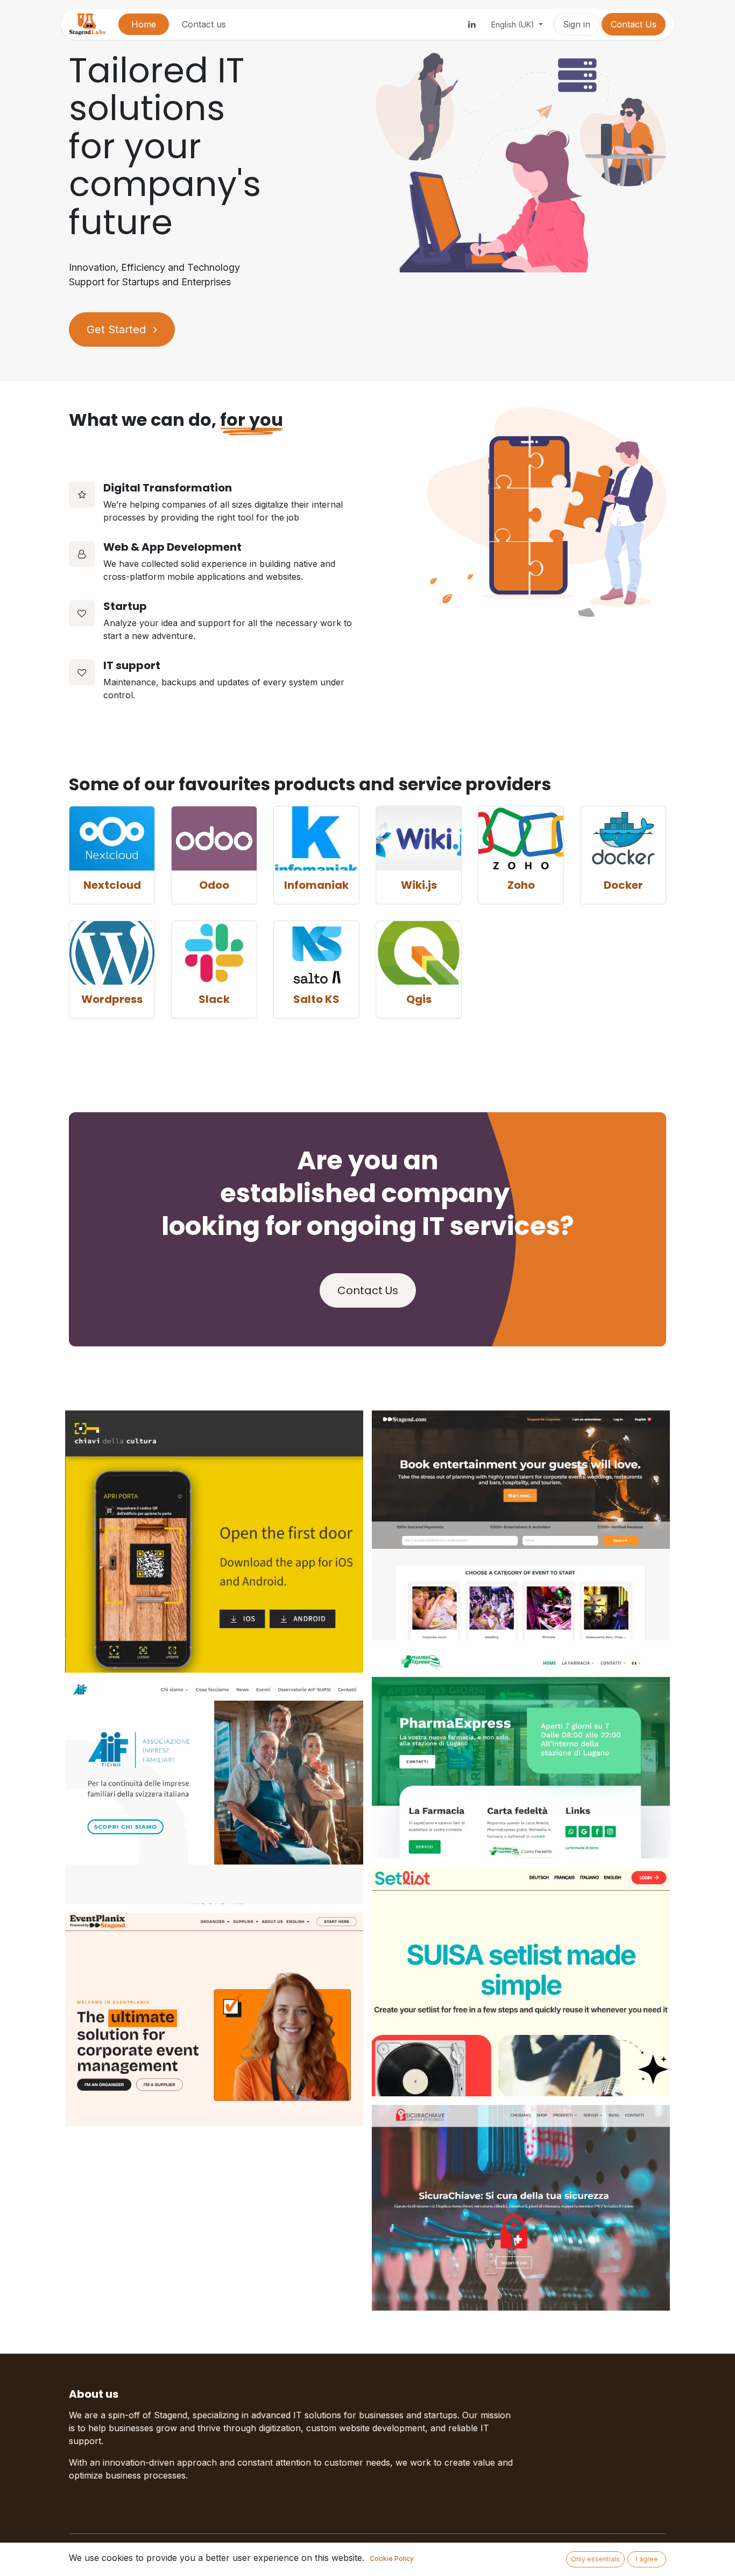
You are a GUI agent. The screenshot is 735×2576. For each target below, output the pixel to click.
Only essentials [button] (595, 2559)
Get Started (118, 329)
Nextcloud (112, 885)
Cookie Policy (392, 2559)
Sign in (577, 24)
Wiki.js (419, 885)
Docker (623, 885)
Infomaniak (316, 885)
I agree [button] (647, 2559)
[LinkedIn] (472, 24)
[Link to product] (112, 838)
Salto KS (316, 999)
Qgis (419, 999)
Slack (214, 999)
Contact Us (634, 24)
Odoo (214, 885)
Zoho (521, 885)
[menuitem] (144, 24)
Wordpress (112, 999)
